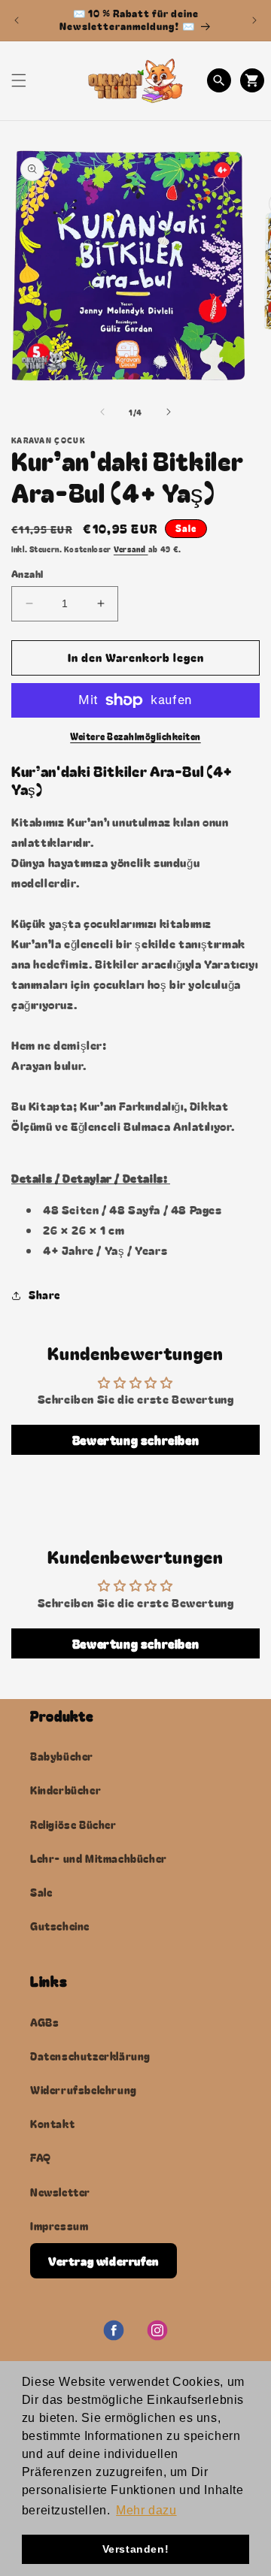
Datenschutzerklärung (90, 2056)
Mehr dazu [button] (146, 2510)
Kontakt (52, 2124)
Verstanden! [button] (136, 2549)
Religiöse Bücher (73, 1825)
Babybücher (62, 1756)
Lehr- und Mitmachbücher (99, 1858)
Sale (41, 1892)
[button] (19, 80)
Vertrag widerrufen (104, 2261)
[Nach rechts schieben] (169, 412)
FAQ (41, 2157)
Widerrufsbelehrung (84, 2090)
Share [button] (44, 1295)
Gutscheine (60, 1926)
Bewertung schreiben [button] (135, 1440)
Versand (131, 549)
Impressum (59, 2226)
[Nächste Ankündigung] (254, 20)
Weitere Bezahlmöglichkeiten (135, 736)
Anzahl (27, 574)
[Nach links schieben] (102, 412)
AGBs (44, 2022)
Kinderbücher (65, 1790)
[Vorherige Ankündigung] (17, 20)
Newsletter (60, 2192)
